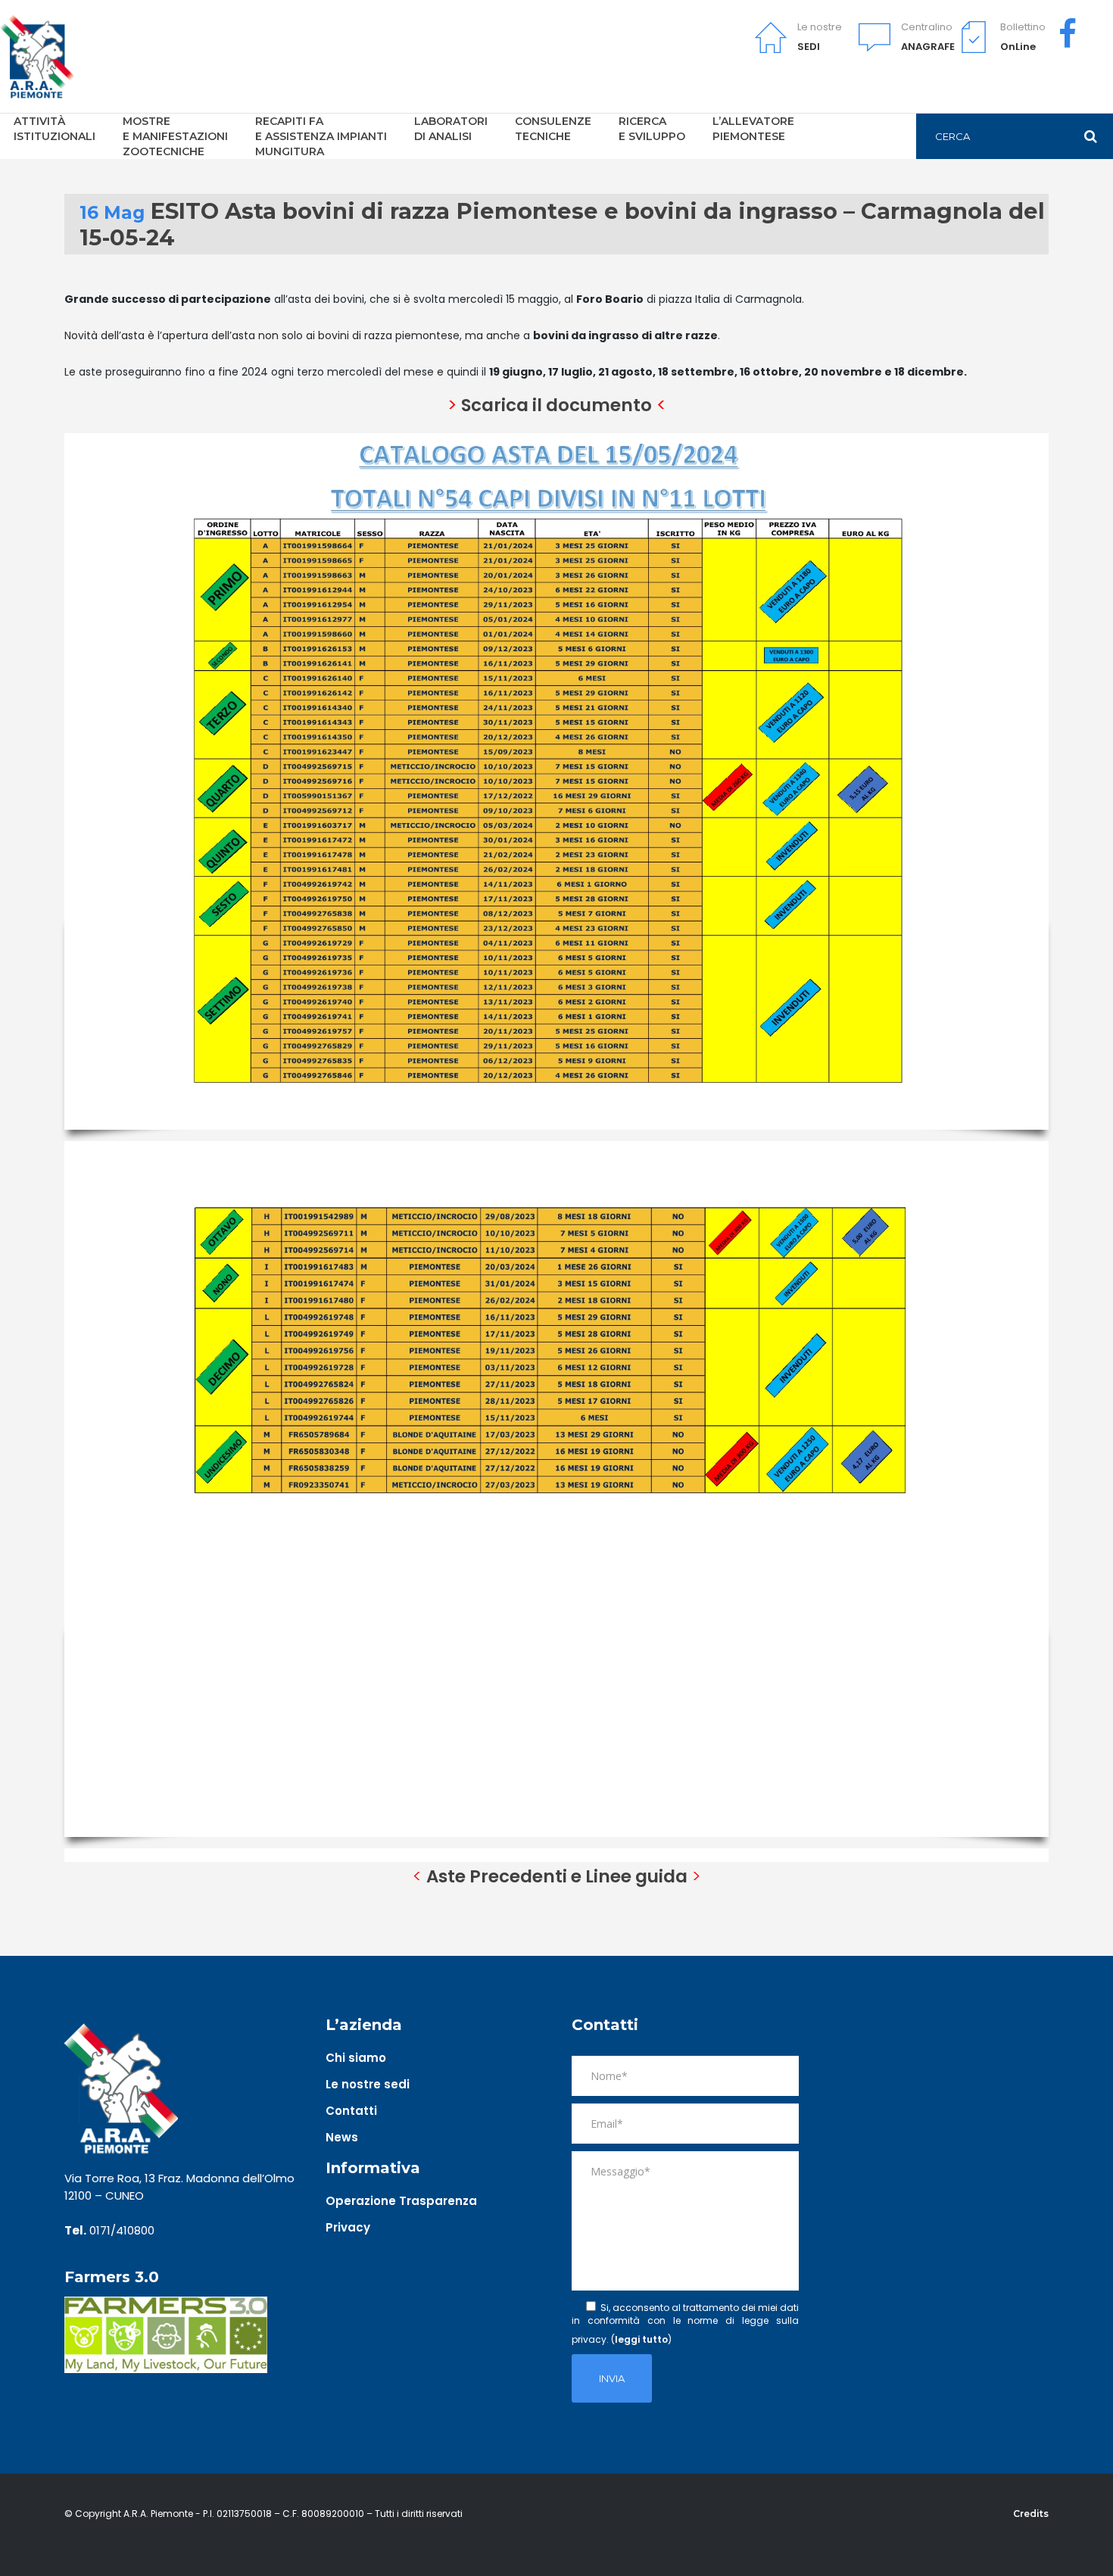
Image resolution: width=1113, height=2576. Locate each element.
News (342, 2137)
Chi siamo (356, 2058)
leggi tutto (641, 2339)
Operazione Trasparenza (401, 2201)
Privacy (348, 2227)
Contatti (351, 2111)
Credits (1031, 2514)
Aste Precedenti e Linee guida (557, 1876)
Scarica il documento (556, 405)
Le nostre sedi (368, 2084)
